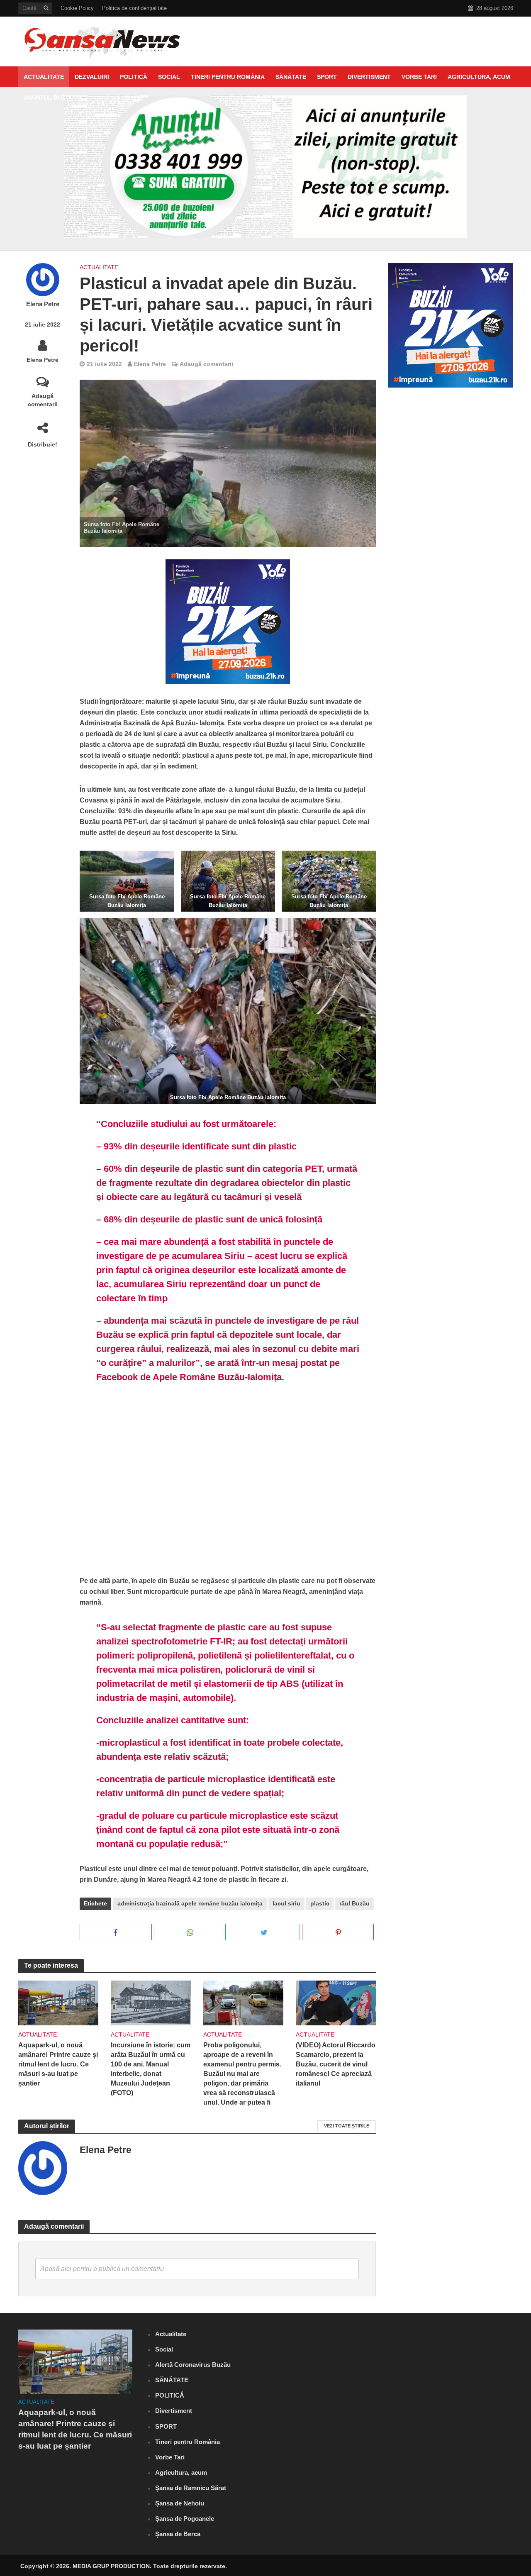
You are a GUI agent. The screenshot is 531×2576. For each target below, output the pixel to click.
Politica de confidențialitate (134, 8)
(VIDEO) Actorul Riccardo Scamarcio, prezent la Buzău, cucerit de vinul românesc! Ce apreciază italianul (336, 2064)
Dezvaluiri (92, 77)
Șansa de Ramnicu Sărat (191, 2488)
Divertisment (369, 77)
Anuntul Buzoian (52, 98)
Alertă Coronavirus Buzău (193, 2365)
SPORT (327, 77)
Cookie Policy (77, 8)
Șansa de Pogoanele (185, 2519)
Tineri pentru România (228, 77)
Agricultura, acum (479, 77)
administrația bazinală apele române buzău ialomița (190, 1903)
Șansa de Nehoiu (180, 2503)
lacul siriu (286, 1903)
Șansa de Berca (178, 2534)
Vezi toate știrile (347, 2126)
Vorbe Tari (419, 77)
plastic (320, 1903)
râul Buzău (354, 1903)
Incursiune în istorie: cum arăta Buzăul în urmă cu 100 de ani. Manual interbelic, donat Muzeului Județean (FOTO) (151, 2069)
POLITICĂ (134, 77)
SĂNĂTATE (291, 77)
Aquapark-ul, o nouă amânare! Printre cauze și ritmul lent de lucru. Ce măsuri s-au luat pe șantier (58, 2064)
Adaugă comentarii (43, 400)
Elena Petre (43, 304)
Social (169, 77)
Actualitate (44, 77)
